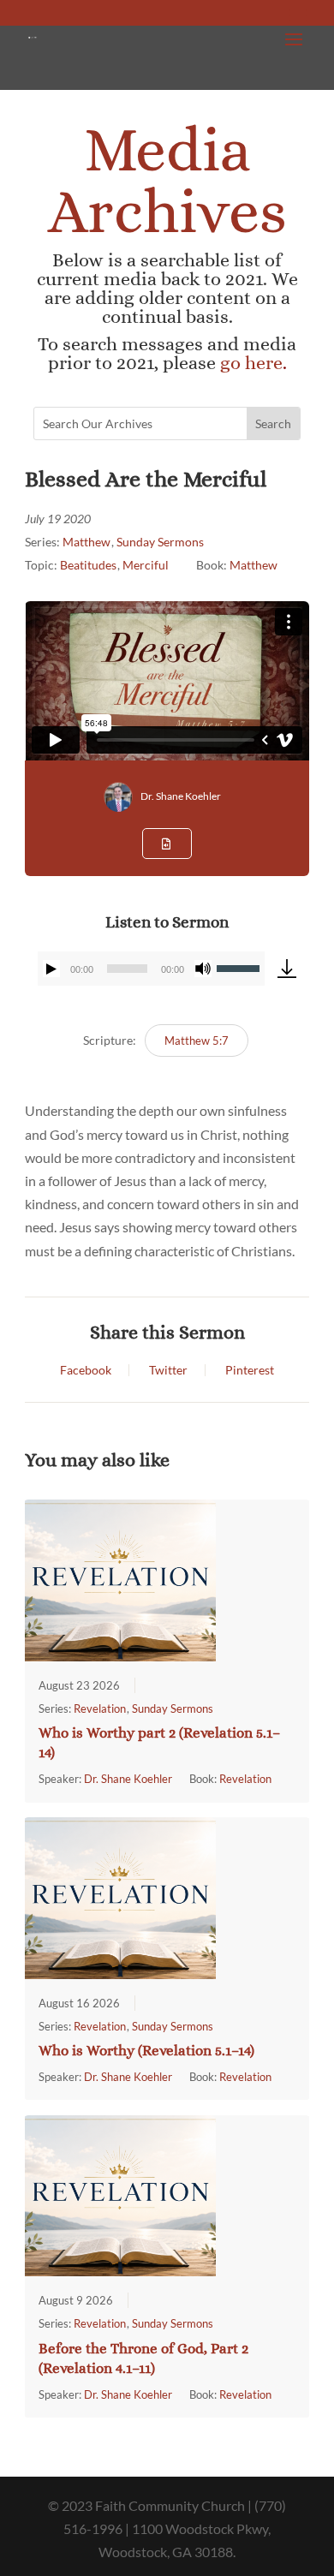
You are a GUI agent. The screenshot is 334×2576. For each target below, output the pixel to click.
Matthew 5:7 (197, 1041)
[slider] (241, 967)
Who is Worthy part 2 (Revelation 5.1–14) (159, 1743)
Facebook (86, 1370)
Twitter (168, 1370)
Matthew (86, 542)
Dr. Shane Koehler (181, 796)
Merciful (146, 565)
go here (251, 363)
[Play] (51, 969)
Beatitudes (88, 565)
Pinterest (250, 1370)
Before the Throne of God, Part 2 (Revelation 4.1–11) (143, 2358)
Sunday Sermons (160, 542)
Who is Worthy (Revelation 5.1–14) (146, 2051)
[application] (151, 969)
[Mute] (203, 969)
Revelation (100, 1708)
